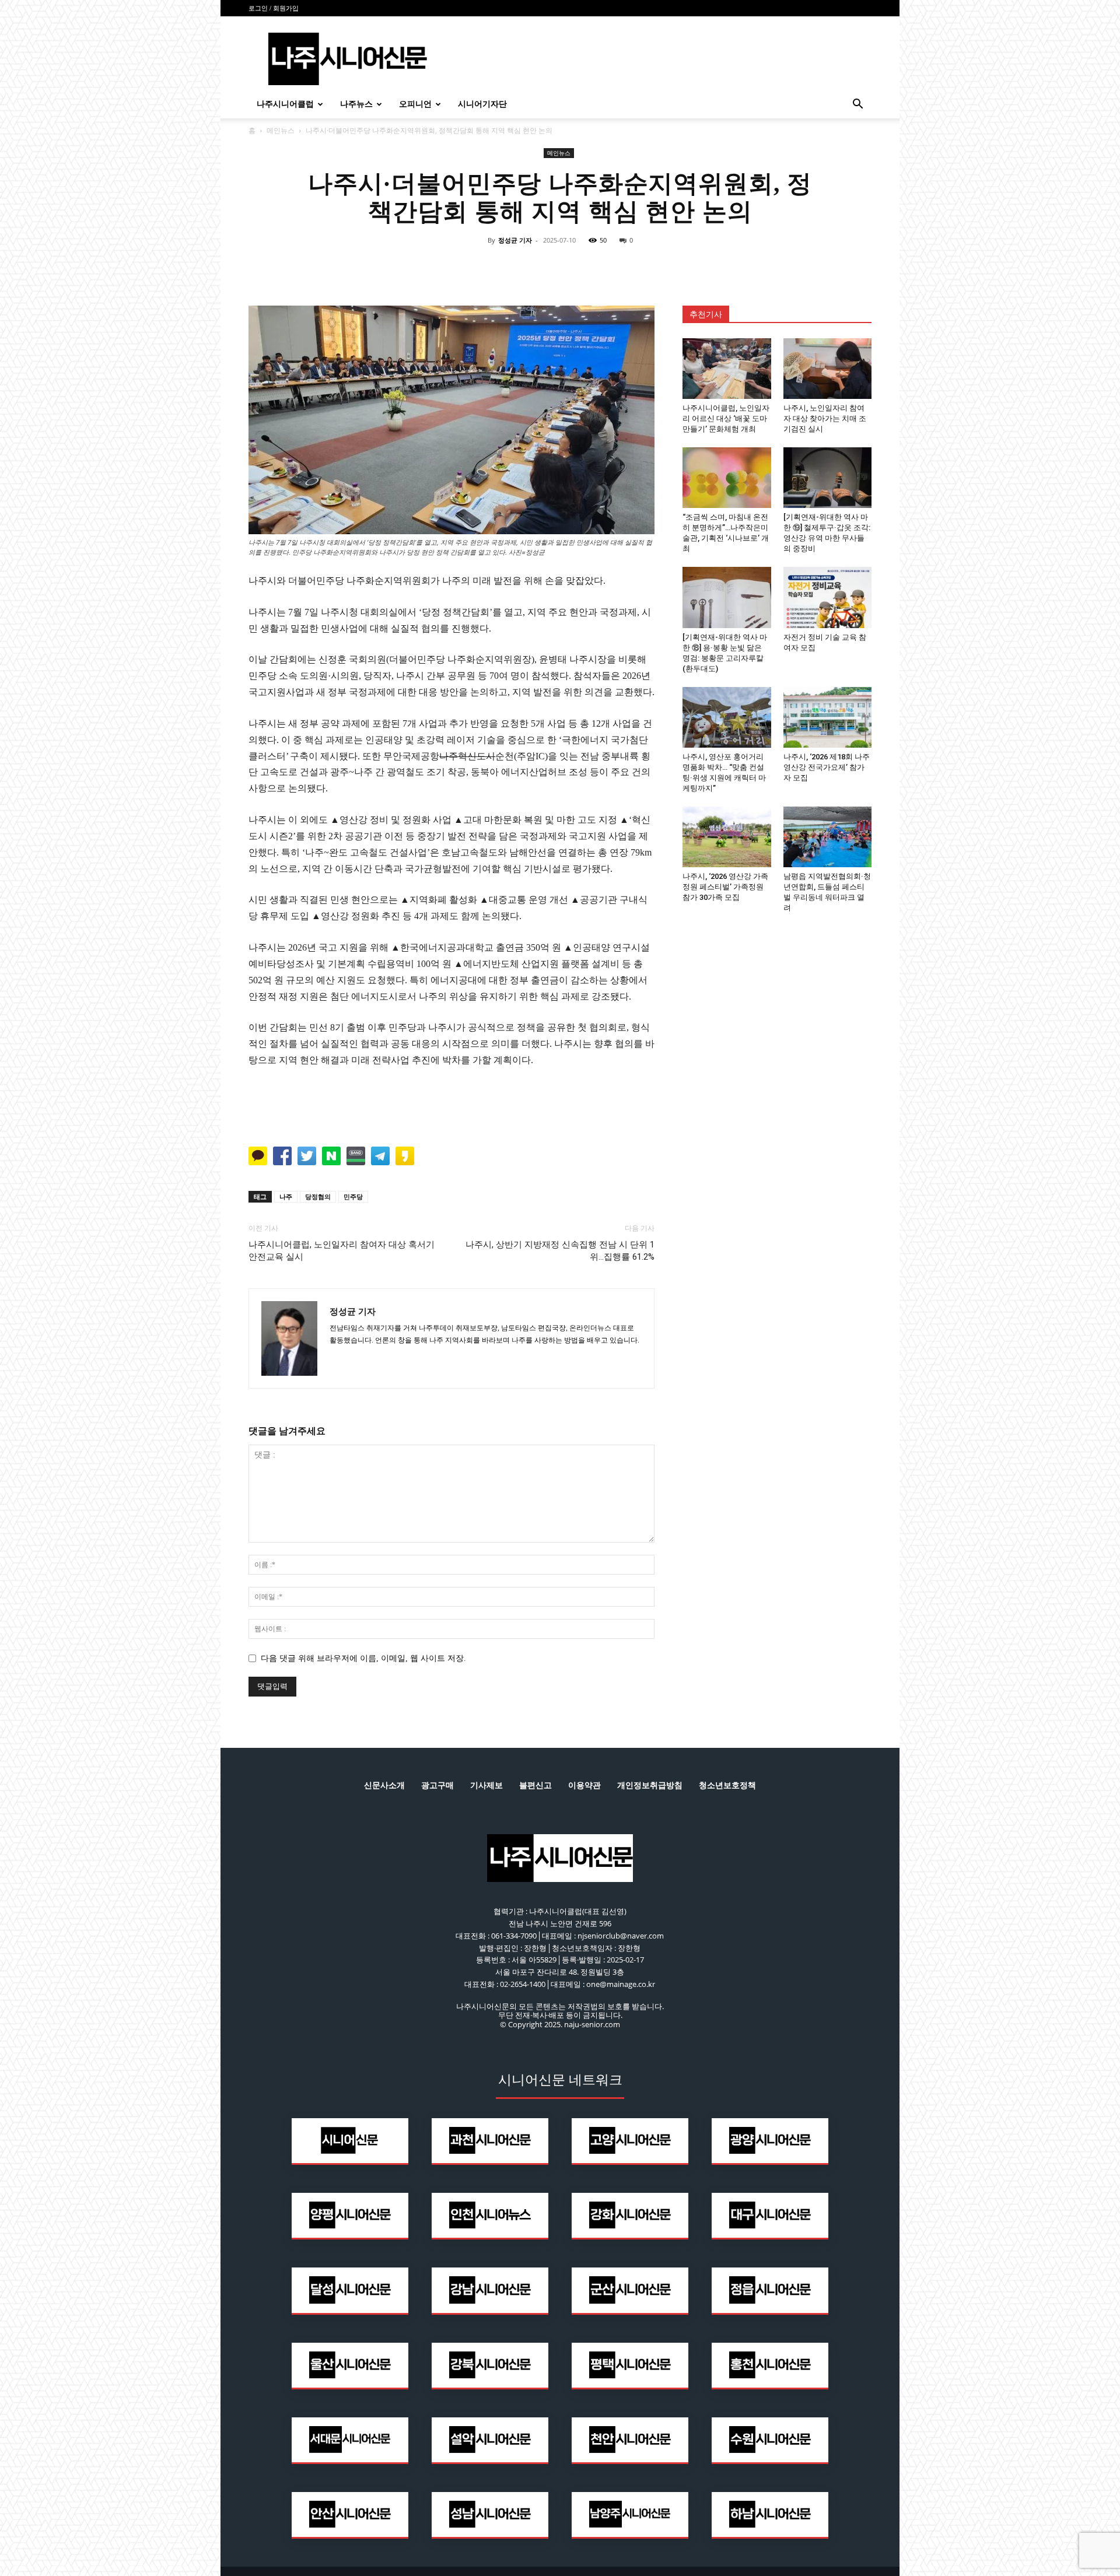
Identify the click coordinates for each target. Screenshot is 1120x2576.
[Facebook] (506, 267)
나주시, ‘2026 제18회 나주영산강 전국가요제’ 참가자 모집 (827, 767)
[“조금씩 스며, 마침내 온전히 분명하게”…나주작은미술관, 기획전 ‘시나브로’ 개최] (727, 478)
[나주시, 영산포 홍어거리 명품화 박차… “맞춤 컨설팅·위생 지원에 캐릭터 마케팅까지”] (727, 717)
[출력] (640, 267)
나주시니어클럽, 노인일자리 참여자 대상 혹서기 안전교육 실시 (342, 1251)
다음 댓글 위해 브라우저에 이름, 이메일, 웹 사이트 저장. (363, 1658)
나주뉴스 (356, 104)
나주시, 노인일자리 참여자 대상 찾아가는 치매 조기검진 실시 (825, 418)
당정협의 (318, 1196)
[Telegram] (587, 267)
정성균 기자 (515, 240)
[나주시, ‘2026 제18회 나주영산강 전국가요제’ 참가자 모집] (828, 717)
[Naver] (480, 267)
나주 (286, 1196)
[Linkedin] (560, 267)
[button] (857, 105)
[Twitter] (533, 267)
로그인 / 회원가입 (274, 8)
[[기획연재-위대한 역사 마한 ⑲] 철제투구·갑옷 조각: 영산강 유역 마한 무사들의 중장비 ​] (828, 478)
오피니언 (415, 104)
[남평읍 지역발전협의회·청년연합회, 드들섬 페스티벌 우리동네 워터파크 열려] (828, 837)
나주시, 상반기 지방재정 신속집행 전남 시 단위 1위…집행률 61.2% (560, 1251)
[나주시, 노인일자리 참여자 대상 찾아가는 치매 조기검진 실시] (828, 369)
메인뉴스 (281, 130)
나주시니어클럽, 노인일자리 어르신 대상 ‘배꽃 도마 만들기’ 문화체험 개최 (726, 418)
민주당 (353, 1196)
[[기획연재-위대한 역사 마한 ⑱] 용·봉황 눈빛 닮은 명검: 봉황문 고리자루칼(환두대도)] (727, 597)
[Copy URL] (614, 267)
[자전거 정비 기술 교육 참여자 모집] (828, 597)
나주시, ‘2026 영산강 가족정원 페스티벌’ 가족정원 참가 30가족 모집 (725, 887)
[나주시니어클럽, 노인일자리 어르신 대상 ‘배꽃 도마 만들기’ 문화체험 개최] (727, 369)
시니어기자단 (482, 104)
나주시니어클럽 (285, 104)
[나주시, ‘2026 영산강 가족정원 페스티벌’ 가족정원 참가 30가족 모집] (727, 837)
